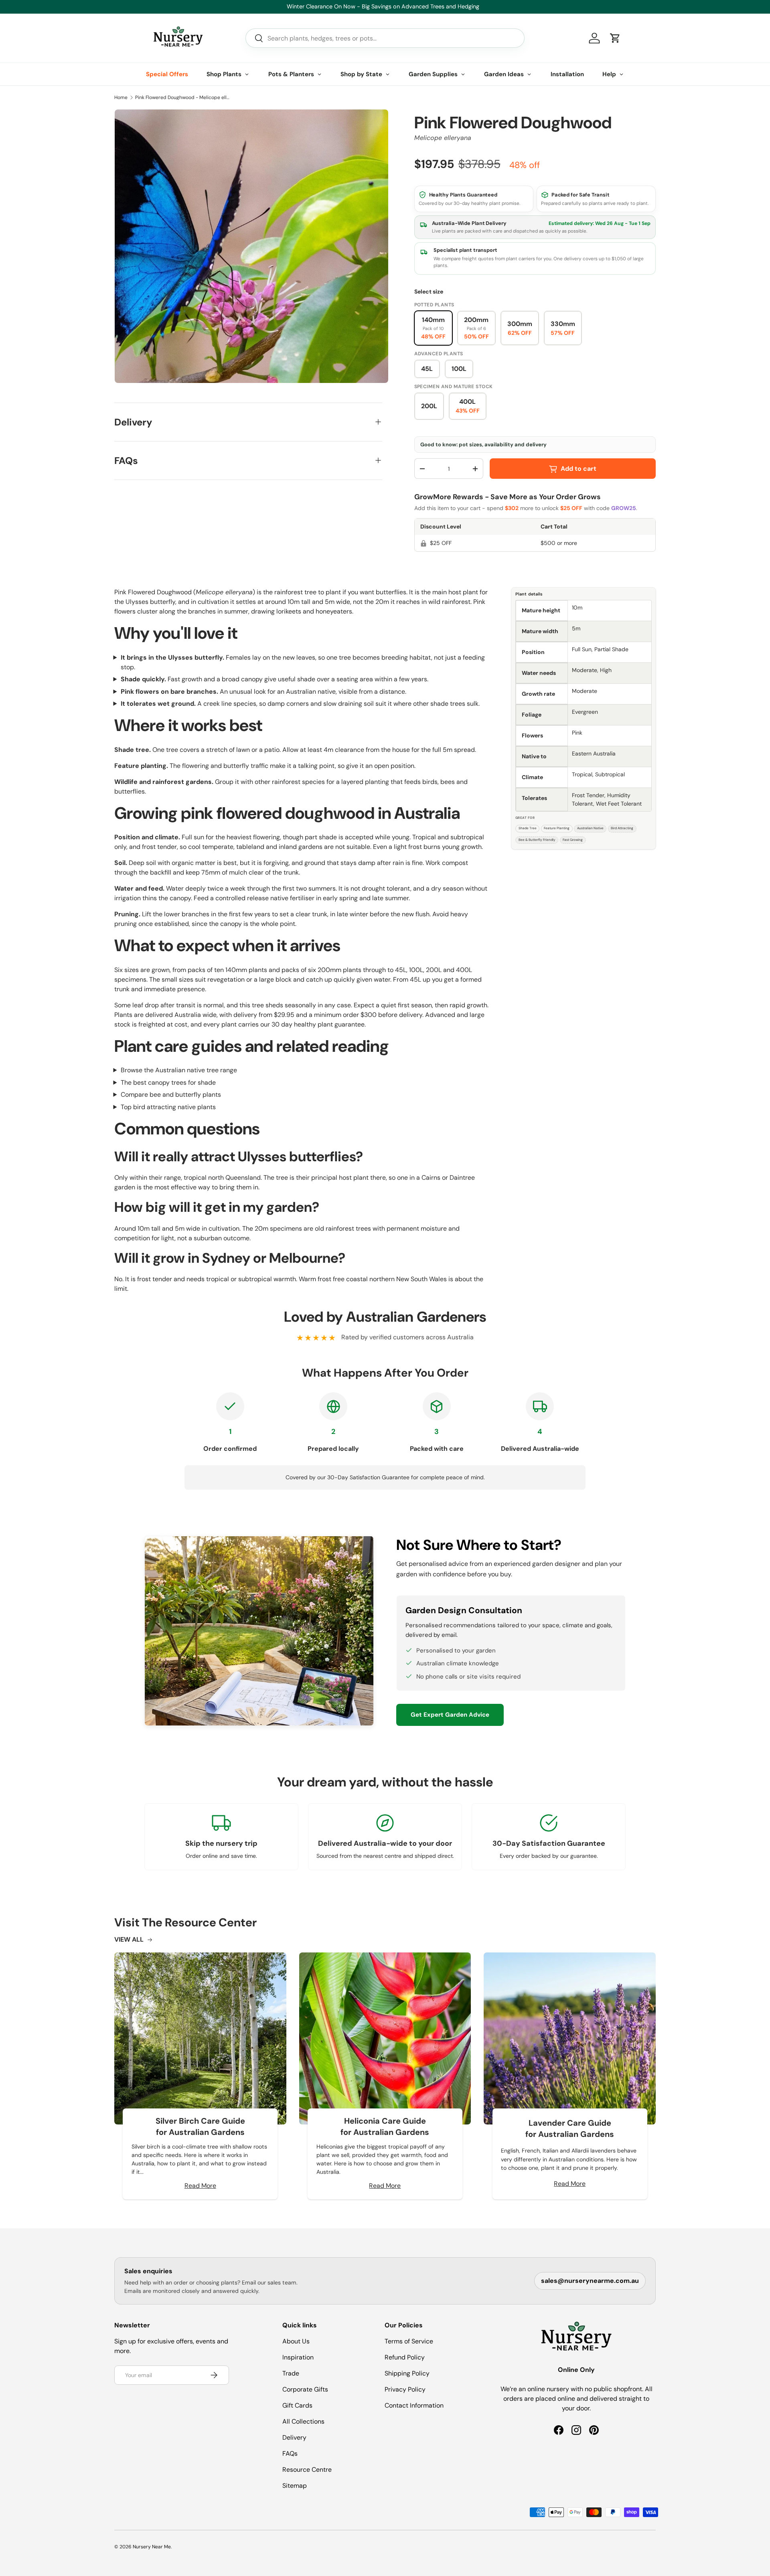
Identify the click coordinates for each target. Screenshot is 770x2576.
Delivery (294, 2437)
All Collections (303, 2421)
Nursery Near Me (152, 2547)
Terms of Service (409, 2341)
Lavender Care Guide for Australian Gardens (570, 2128)
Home (121, 97)
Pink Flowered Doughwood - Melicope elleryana (183, 97)
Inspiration (298, 2357)
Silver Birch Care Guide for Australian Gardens (200, 2126)
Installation (567, 74)
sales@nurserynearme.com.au (590, 2281)
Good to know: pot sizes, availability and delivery (483, 445)
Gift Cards (297, 2405)
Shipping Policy (407, 2373)
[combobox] (385, 38)
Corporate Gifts (305, 2389)
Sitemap (295, 2486)
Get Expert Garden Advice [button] (450, 1715)
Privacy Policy (405, 2389)
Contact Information (414, 2405)
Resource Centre (307, 2470)
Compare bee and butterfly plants (171, 1095)
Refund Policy (405, 2357)
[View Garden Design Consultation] (259, 1631)
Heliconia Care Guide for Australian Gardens (385, 2126)
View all (129, 1939)
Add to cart (579, 469)
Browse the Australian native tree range (179, 1070)
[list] (251, 246)
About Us (296, 2341)
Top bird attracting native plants (168, 1107)
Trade (291, 2373)
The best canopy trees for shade (168, 1082)
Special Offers (167, 74)
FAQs (290, 2453)
